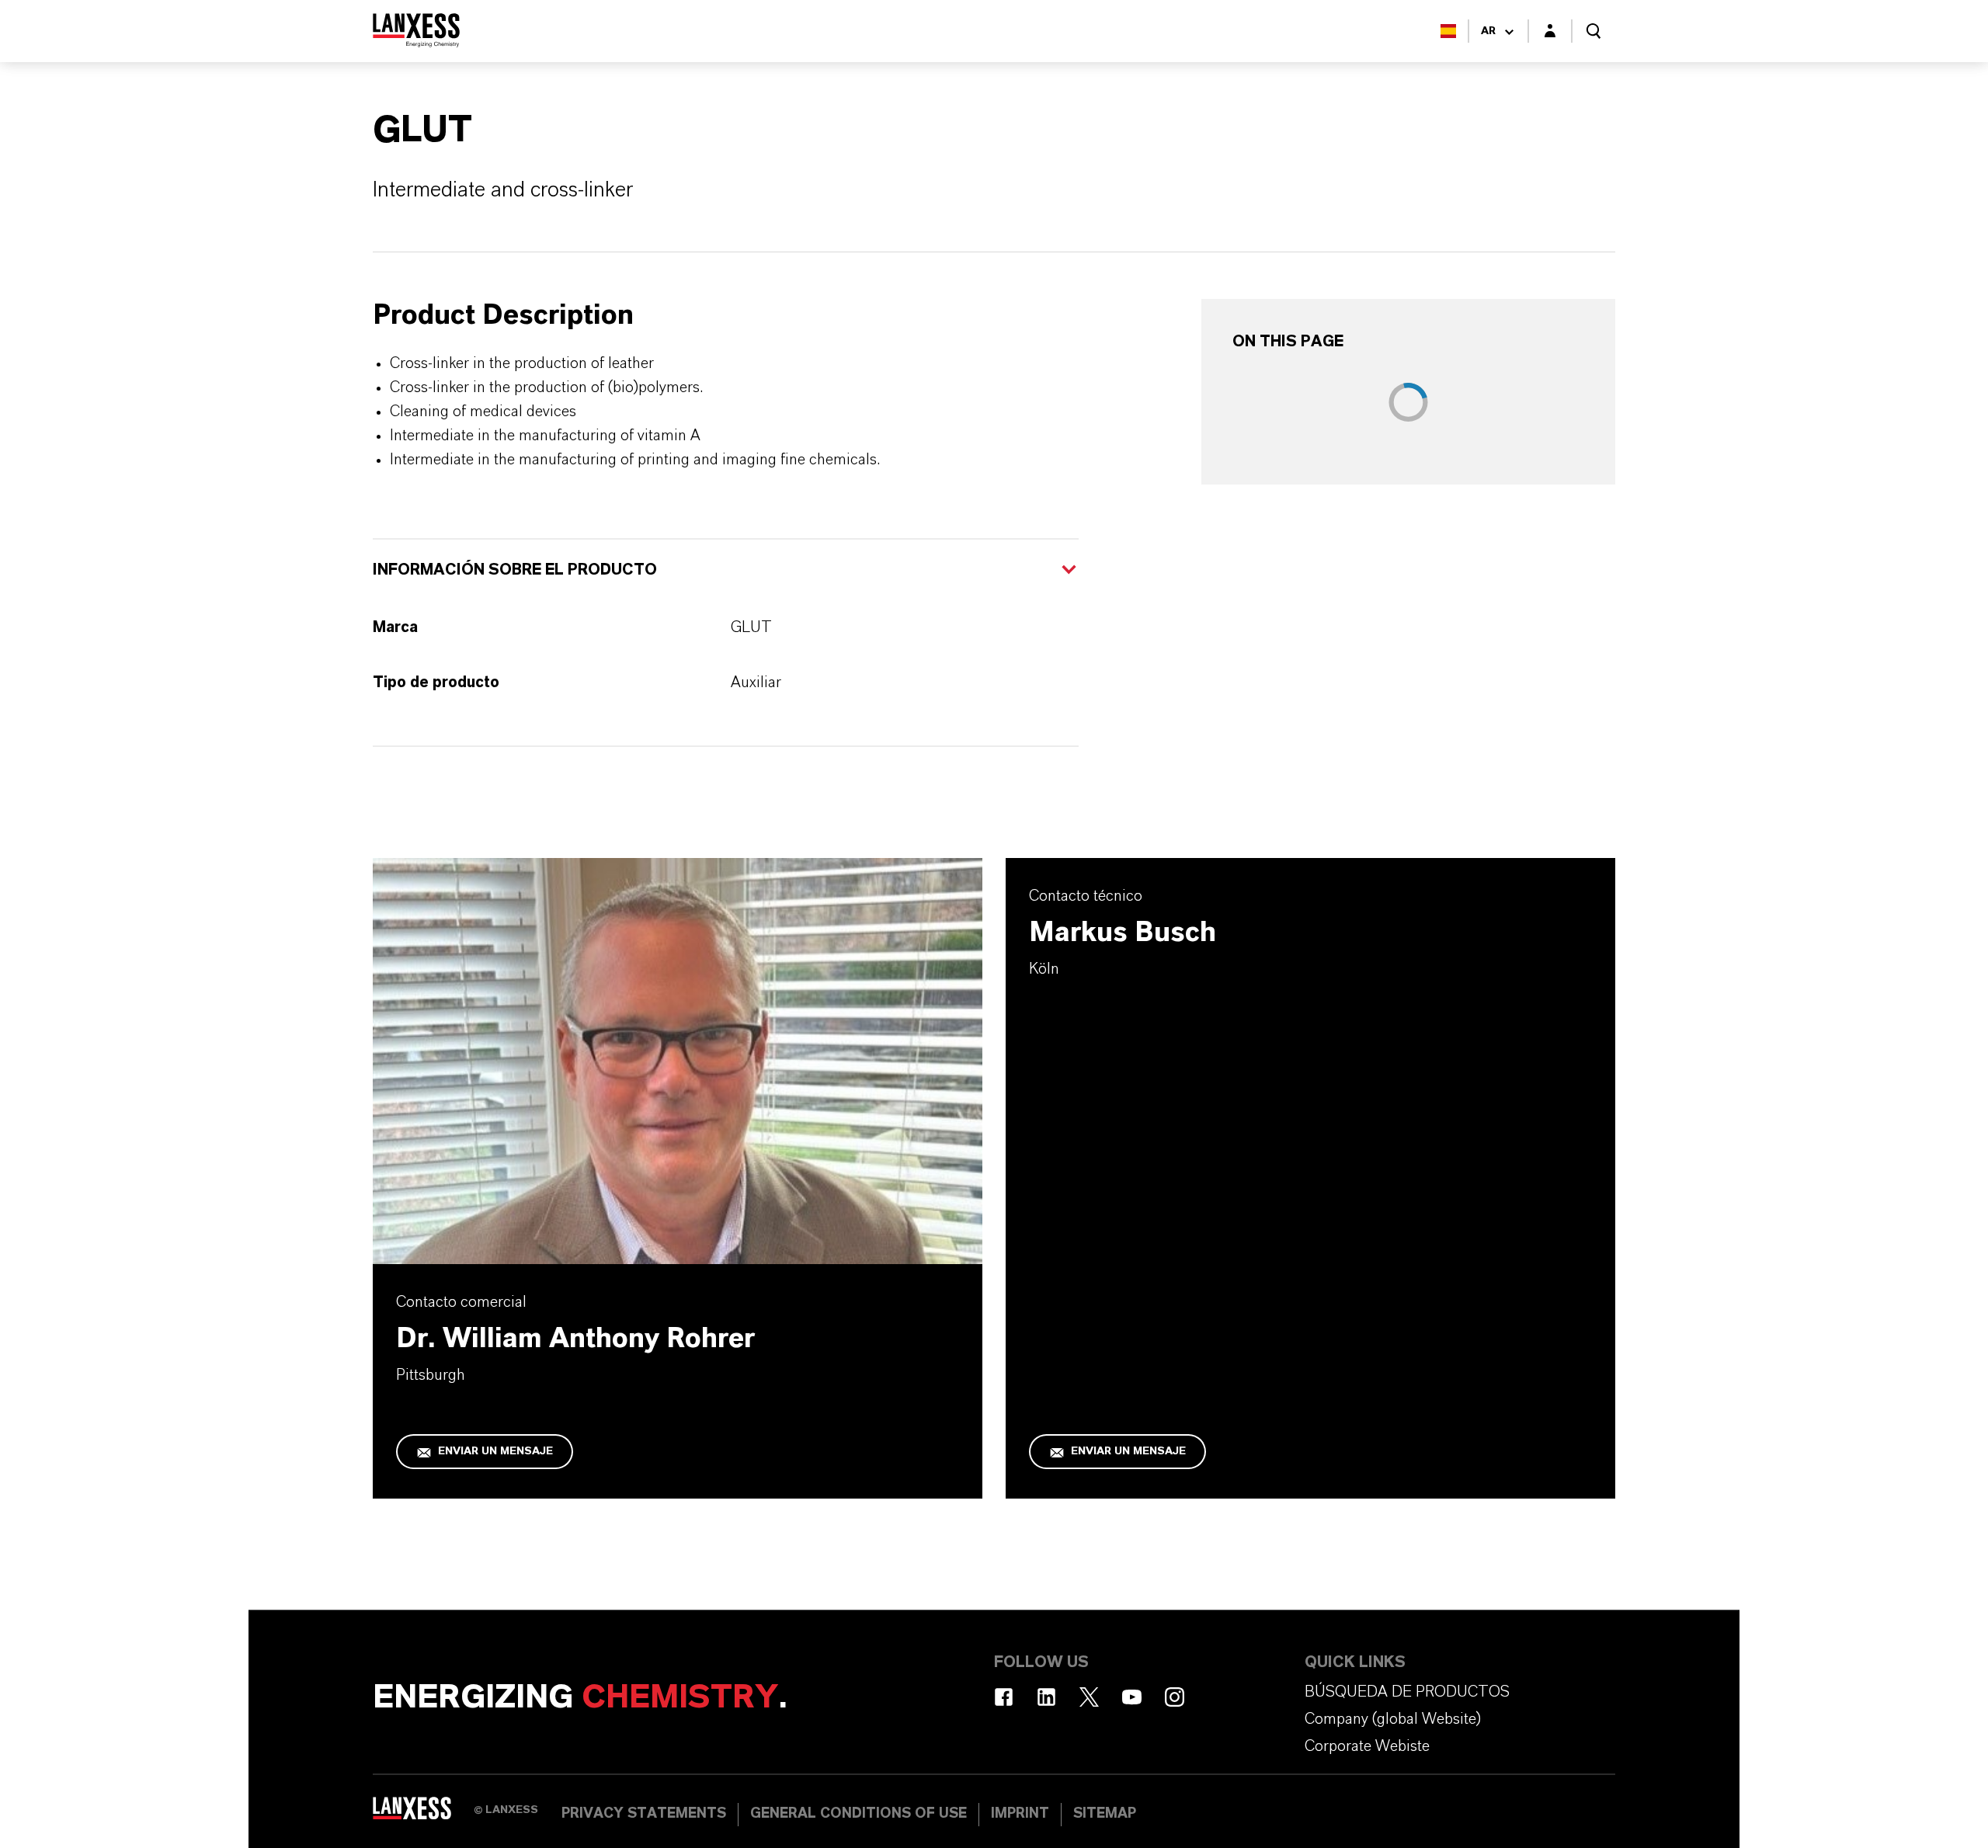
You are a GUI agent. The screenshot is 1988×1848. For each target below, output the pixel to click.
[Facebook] (1004, 1697)
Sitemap (1105, 1814)
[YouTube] (1132, 1697)
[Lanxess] (423, 1813)
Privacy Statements (644, 1814)
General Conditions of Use (858, 1814)
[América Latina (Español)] (1448, 31)
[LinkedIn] (1046, 1697)
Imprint (1020, 1814)
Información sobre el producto (515, 570)
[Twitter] (1089, 1697)
